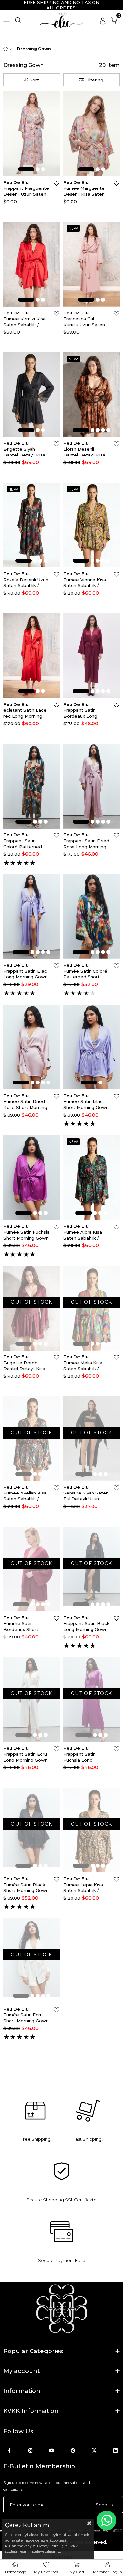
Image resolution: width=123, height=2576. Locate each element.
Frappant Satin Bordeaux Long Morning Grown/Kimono (80, 713)
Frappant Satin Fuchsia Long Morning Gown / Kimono (81, 1757)
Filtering (94, 80)
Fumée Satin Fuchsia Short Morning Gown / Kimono (26, 1235)
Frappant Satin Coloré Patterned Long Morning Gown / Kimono (25, 844)
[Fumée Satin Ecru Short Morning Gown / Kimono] (32, 1961)
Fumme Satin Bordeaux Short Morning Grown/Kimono (21, 1627)
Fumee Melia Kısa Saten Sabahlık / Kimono (83, 1366)
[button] (26, 169)
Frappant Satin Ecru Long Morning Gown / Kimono (25, 1757)
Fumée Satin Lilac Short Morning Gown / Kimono (86, 1105)
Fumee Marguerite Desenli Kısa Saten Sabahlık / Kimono (84, 191)
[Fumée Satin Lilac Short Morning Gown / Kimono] (92, 1047)
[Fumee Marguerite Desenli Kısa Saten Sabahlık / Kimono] (92, 134)
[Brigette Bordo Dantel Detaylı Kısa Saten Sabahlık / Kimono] (32, 1308)
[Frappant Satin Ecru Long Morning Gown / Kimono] (32, 1699)
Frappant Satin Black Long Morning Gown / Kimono (86, 1627)
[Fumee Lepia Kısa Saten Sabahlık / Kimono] (92, 1830)
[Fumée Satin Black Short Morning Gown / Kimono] (32, 1830)
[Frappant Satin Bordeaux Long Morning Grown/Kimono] (92, 656)
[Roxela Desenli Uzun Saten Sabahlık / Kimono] (32, 525)
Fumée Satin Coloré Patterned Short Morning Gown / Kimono (85, 974)
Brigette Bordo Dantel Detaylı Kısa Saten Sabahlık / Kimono (24, 1366)
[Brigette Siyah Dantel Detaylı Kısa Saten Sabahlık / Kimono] (32, 395)
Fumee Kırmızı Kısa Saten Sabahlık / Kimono (24, 322)
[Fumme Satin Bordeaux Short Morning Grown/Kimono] (32, 1569)
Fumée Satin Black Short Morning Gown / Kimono (26, 1888)
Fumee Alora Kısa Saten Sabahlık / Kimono (83, 1235)
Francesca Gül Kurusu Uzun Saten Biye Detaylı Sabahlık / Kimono (86, 322)
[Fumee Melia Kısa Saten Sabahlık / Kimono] (92, 1308)
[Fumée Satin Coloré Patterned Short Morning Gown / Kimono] (92, 917)
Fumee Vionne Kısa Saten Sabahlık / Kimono (85, 583)
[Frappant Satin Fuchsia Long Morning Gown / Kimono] (92, 1699)
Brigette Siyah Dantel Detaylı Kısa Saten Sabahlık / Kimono (24, 452)
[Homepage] (11, 49)
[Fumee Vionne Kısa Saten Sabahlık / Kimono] (92, 525)
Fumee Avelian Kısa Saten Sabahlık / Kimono (25, 1496)
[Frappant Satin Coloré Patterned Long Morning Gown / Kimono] (32, 786)
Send (102, 2505)
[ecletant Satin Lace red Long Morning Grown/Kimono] (32, 656)
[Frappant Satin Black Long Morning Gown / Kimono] (92, 1569)
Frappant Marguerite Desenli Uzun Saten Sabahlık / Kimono (26, 191)
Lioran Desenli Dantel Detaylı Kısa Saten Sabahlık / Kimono (84, 452)
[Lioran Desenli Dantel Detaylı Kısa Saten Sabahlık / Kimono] (92, 395)
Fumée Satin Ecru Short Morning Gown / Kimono (26, 2018)
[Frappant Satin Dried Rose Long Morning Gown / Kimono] (92, 786)
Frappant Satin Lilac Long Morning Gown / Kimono (25, 974)
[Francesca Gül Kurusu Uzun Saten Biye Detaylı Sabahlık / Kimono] (92, 264)
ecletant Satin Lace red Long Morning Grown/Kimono (25, 713)
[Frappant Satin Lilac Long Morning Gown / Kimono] (32, 917)
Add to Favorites (57, 183)
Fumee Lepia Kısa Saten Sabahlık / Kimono (83, 1888)
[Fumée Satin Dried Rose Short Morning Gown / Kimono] (32, 1047)
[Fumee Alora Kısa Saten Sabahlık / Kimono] (92, 1178)
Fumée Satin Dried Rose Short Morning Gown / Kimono (25, 1105)
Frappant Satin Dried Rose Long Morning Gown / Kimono (86, 844)
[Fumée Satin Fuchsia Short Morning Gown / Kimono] (32, 1178)
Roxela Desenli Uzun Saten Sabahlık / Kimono (26, 583)
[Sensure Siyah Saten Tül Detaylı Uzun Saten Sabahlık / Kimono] (92, 1439)
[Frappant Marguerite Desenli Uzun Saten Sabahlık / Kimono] (32, 134)
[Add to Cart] (54, 107)
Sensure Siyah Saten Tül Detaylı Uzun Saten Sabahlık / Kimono (86, 1496)
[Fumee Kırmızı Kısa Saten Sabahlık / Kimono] (32, 264)
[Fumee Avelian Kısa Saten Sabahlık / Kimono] (32, 1439)
